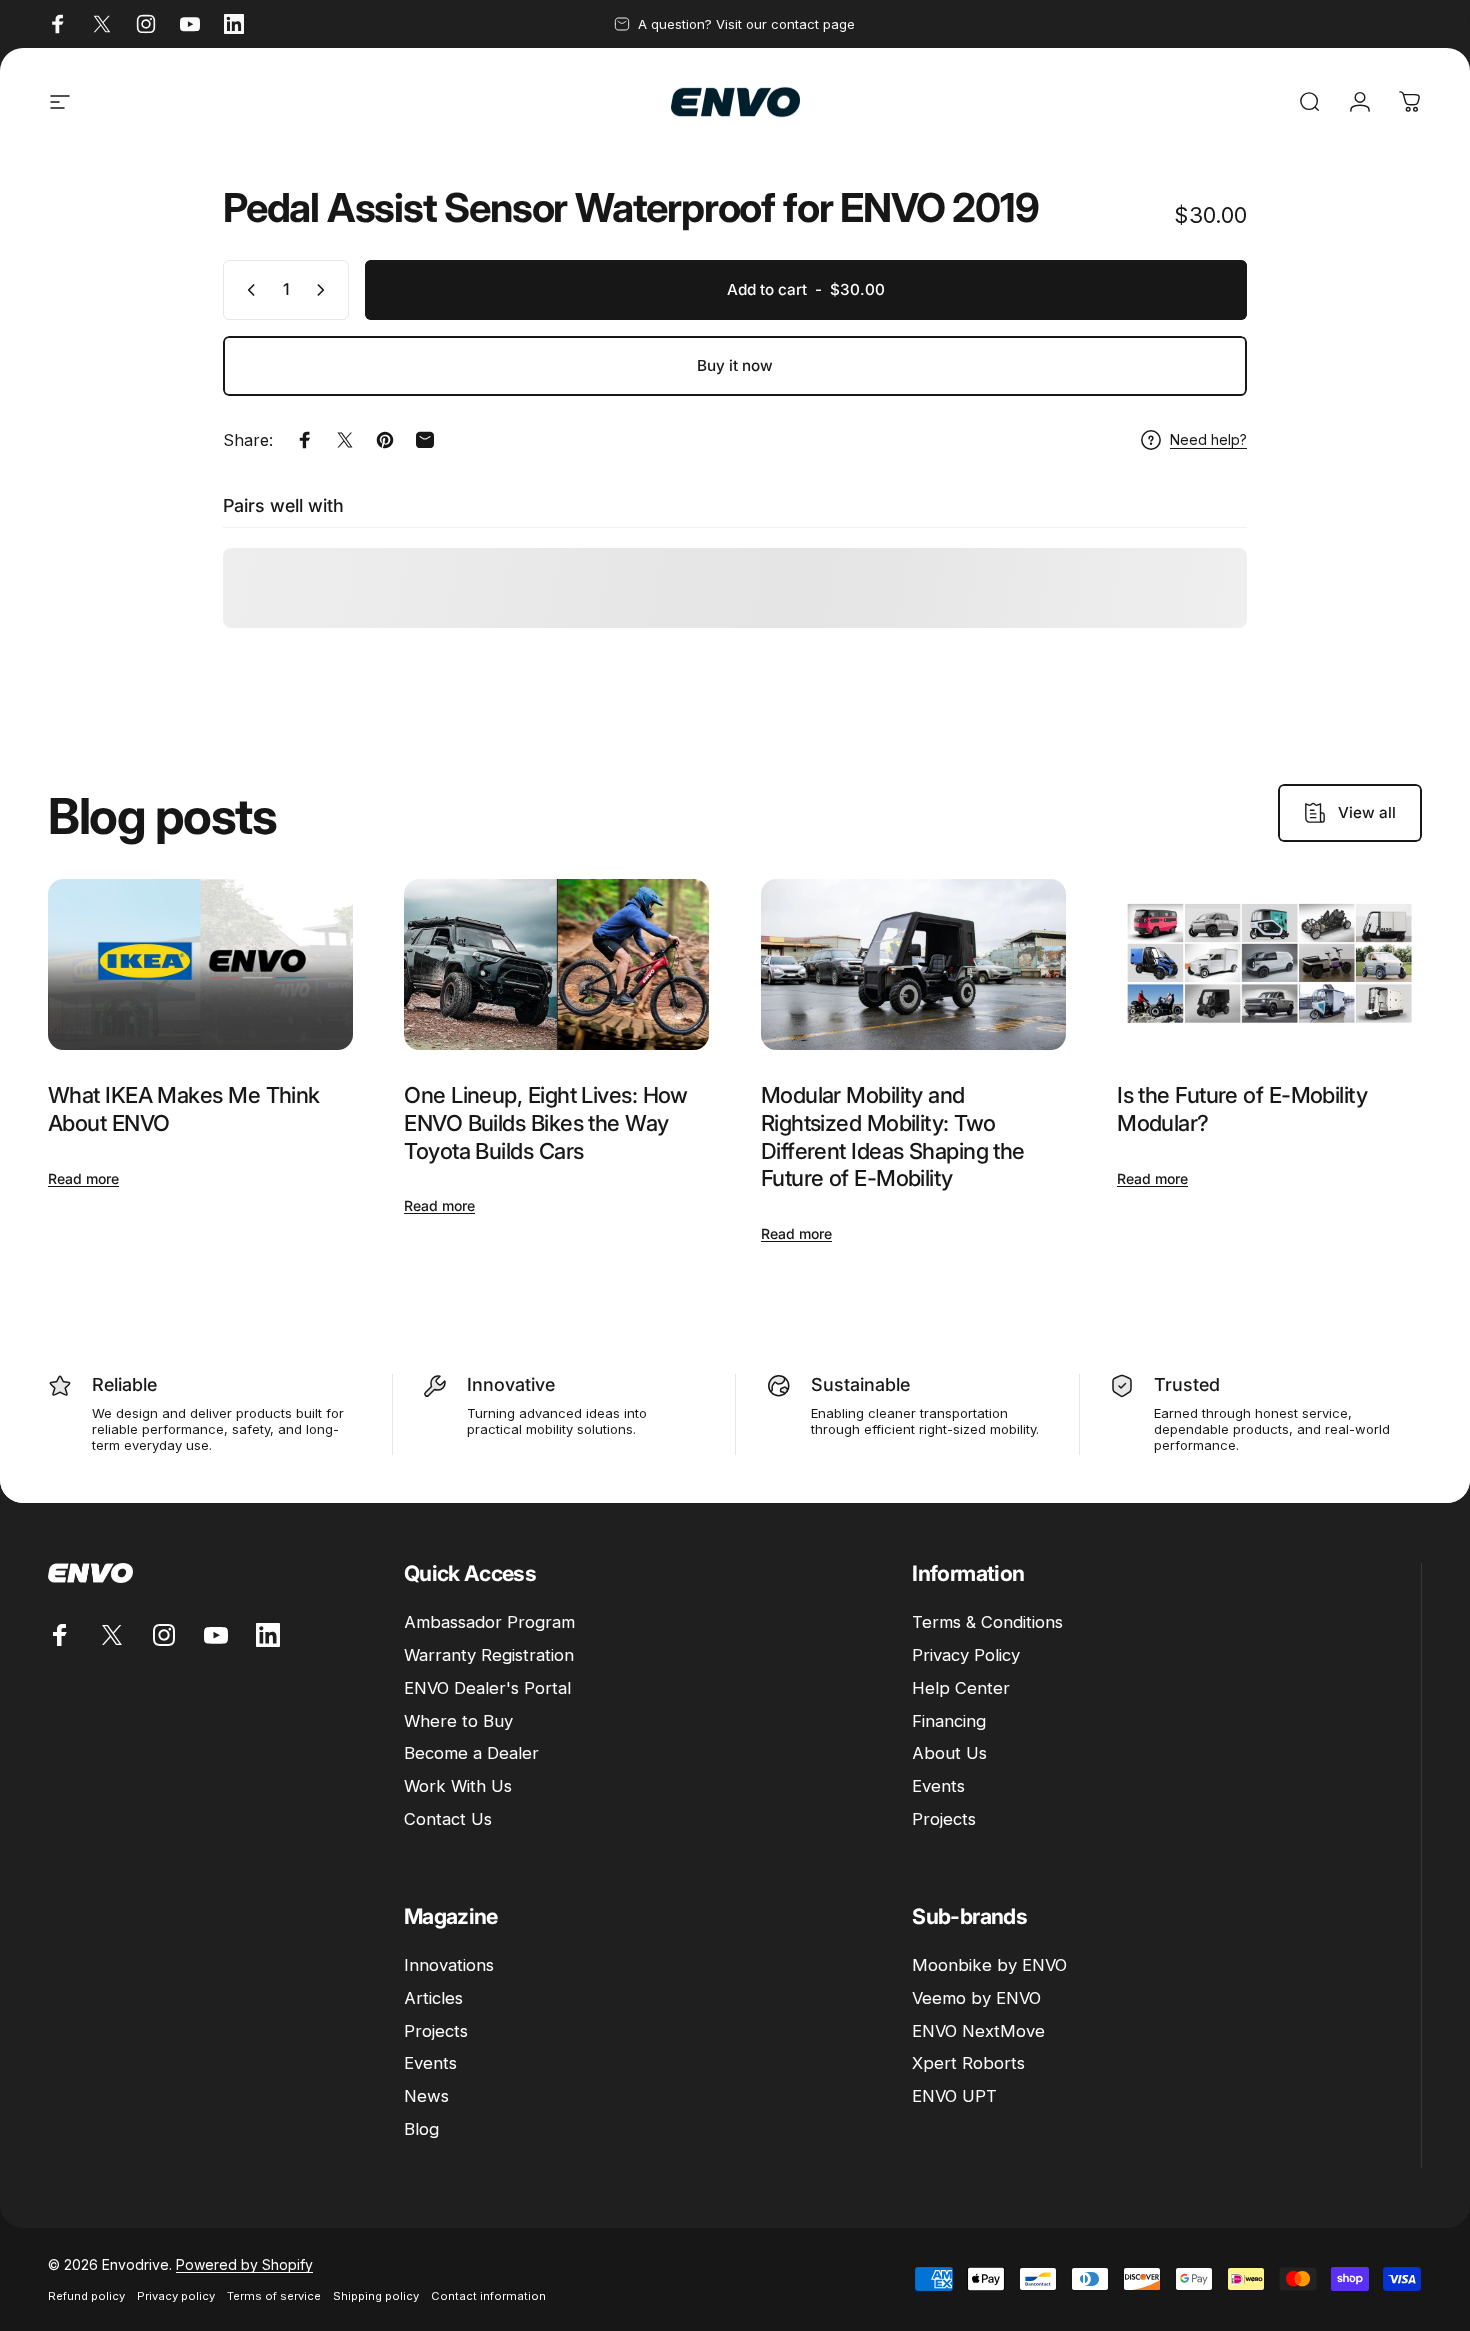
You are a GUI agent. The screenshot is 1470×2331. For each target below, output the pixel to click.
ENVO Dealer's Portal (487, 1688)
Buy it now (735, 365)
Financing (949, 1721)
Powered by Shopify (244, 2264)
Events (938, 1786)
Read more (83, 1178)
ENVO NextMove (978, 2031)
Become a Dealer (471, 1753)
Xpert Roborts (968, 2063)
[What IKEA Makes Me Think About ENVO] (200, 965)
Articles (433, 1998)
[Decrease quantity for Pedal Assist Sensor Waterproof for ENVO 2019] (247, 290)
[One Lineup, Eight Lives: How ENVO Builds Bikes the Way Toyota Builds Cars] (556, 965)
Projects (944, 1819)
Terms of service (274, 2296)
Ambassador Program (489, 1622)
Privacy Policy (966, 1655)
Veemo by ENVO (976, 1998)
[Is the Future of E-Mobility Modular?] (1269, 965)
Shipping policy (376, 2296)
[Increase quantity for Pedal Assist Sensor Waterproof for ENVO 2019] (325, 290)
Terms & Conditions (987, 1622)
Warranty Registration (489, 1655)
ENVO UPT (954, 2096)
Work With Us (458, 1786)
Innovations (449, 1965)
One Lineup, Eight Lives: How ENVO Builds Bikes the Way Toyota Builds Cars (546, 1122)
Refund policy (86, 2296)
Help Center (961, 1688)
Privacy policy (176, 2296)
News (426, 2096)
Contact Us (448, 1819)
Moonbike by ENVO (989, 1965)
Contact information (488, 2296)
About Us (949, 1753)
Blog (421, 2129)
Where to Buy (458, 1721)
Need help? (1208, 439)
